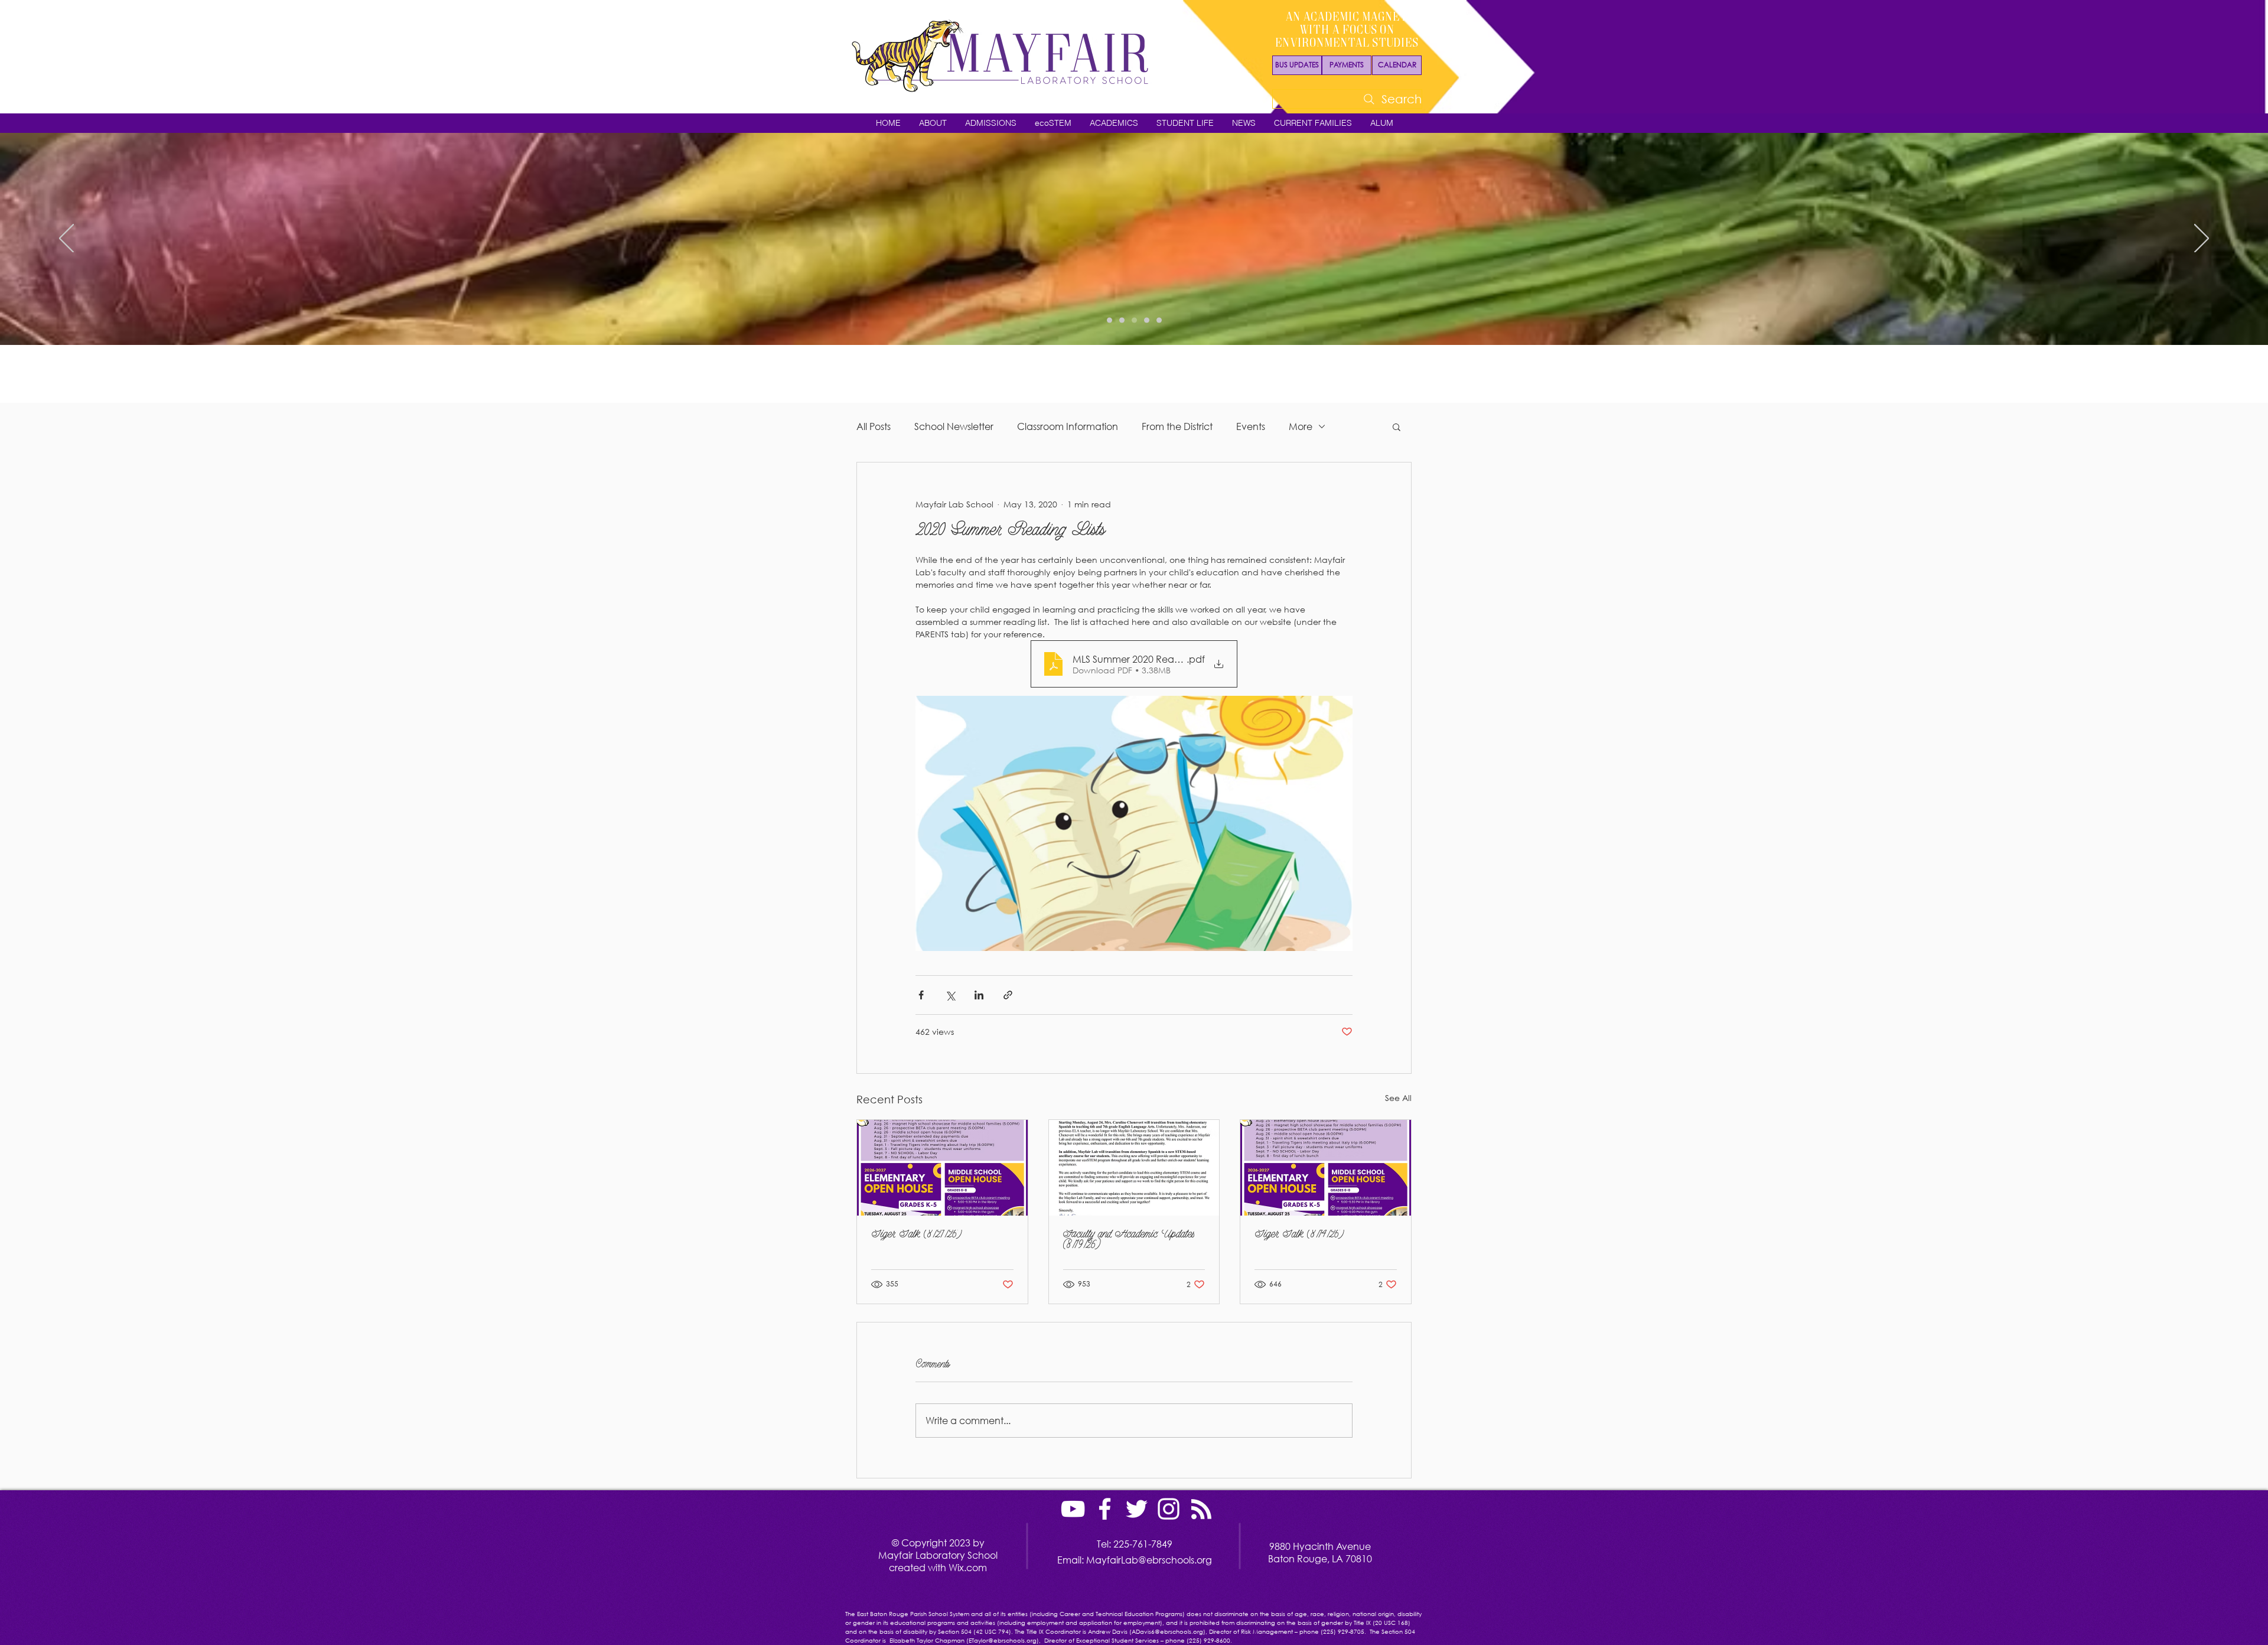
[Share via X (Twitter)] (950, 995)
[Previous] (66, 239)
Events (1251, 426)
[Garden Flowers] (1109, 320)
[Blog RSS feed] (1201, 1510)
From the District (1177, 426)
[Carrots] (1134, 320)
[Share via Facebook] (921, 995)
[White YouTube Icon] (1073, 1509)
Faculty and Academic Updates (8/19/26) (1129, 1240)
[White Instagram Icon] (1169, 1509)
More (1301, 426)
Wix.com (968, 1567)
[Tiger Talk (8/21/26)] (942, 1168)
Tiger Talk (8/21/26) (917, 1235)
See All (1398, 1098)
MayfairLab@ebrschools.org (1149, 1560)
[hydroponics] (1147, 320)
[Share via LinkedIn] (979, 995)
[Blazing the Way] (1122, 320)
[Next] (2202, 239)
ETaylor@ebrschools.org (1003, 1641)
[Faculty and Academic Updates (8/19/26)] (1134, 1168)
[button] (933, 123)
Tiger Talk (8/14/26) (1299, 1235)
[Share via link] (1008, 995)
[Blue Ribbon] (1159, 320)
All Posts (874, 426)
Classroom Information (1068, 426)
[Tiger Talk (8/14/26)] (1326, 1168)
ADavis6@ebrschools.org (1167, 1632)
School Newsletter (954, 426)
